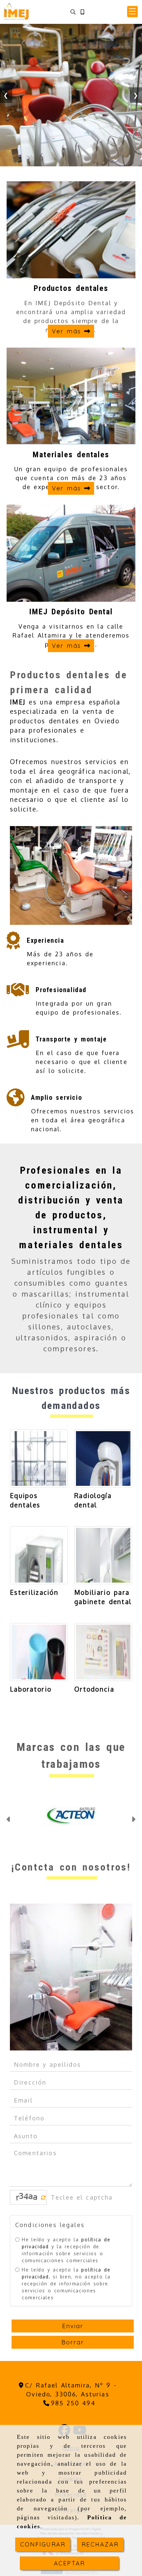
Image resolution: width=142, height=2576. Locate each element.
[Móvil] (82, 12)
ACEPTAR (69, 2563)
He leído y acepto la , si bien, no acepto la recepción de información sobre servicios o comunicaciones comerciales (66, 2284)
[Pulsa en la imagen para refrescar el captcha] (27, 2197)
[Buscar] (73, 12)
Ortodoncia (94, 1689)
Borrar (73, 2342)
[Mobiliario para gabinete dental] (103, 1555)
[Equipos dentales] (39, 1458)
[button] (132, 12)
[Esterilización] (39, 1555)
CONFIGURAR (43, 2544)
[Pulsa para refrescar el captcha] (43, 2198)
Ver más (68, 331)
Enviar (73, 2326)
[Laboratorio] (39, 1652)
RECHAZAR (100, 2544)
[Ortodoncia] (103, 1652)
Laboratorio (31, 1689)
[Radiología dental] (103, 1458)
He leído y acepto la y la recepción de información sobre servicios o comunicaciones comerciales (66, 2250)
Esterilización (34, 1592)
